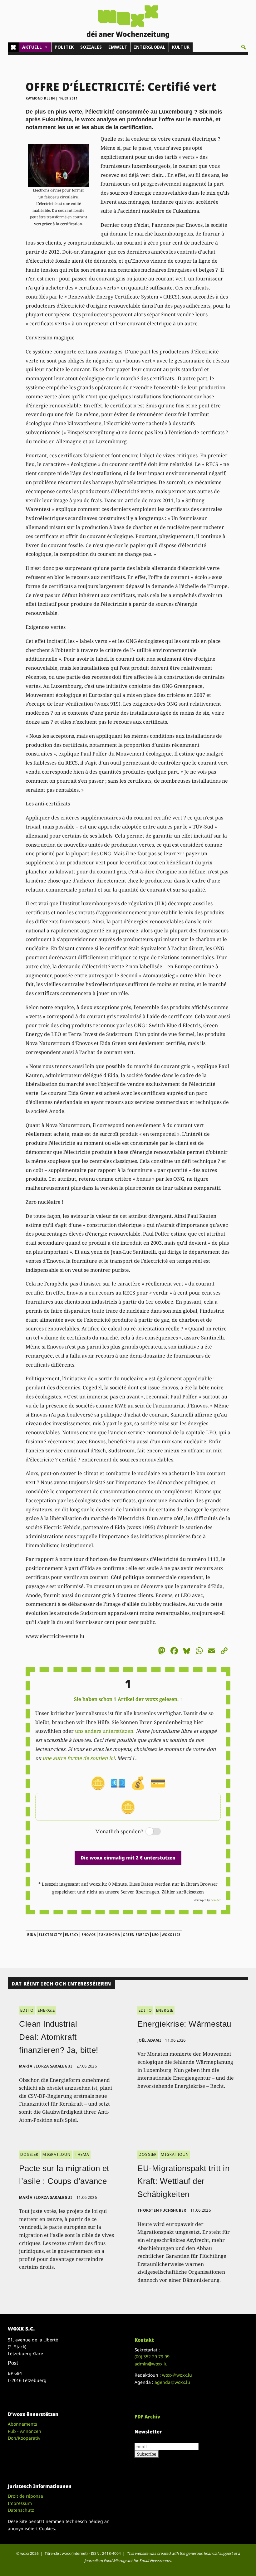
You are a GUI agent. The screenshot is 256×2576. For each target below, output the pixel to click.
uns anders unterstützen (104, 1731)
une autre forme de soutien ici (79, 1758)
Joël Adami (149, 2040)
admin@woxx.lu (151, 2364)
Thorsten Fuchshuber (162, 2210)
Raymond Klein (40, 98)
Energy (72, 1935)
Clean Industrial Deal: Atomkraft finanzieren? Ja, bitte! (59, 2037)
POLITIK (64, 47)
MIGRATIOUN (57, 2154)
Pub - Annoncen (25, 2431)
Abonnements (22, 2424)
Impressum (20, 2503)
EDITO (27, 2010)
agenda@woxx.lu (172, 2382)
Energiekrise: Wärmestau (184, 2024)
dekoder (216, 1900)
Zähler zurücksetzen (183, 1892)
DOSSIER (29, 2154)
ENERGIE (46, 2010)
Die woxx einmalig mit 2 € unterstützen (128, 1858)
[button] (244, 47)
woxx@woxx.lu (177, 2375)
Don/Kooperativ (24, 2438)
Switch (148, 1832)
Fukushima (109, 1935)
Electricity (50, 1935)
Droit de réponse (25, 2496)
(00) (152, 2357)
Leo (155, 1935)
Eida (32, 1935)
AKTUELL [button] (32, 47)
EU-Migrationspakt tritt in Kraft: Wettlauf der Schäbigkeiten (183, 2181)
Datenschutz (21, 2510)
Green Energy (136, 1935)
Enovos (89, 1935)
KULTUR (181, 47)
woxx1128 (171, 1935)
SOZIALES (91, 47)
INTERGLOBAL (150, 47)
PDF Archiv (147, 2417)
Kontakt (144, 2340)
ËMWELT (118, 47)
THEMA (82, 2154)
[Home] (13, 47)
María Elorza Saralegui (46, 2066)
